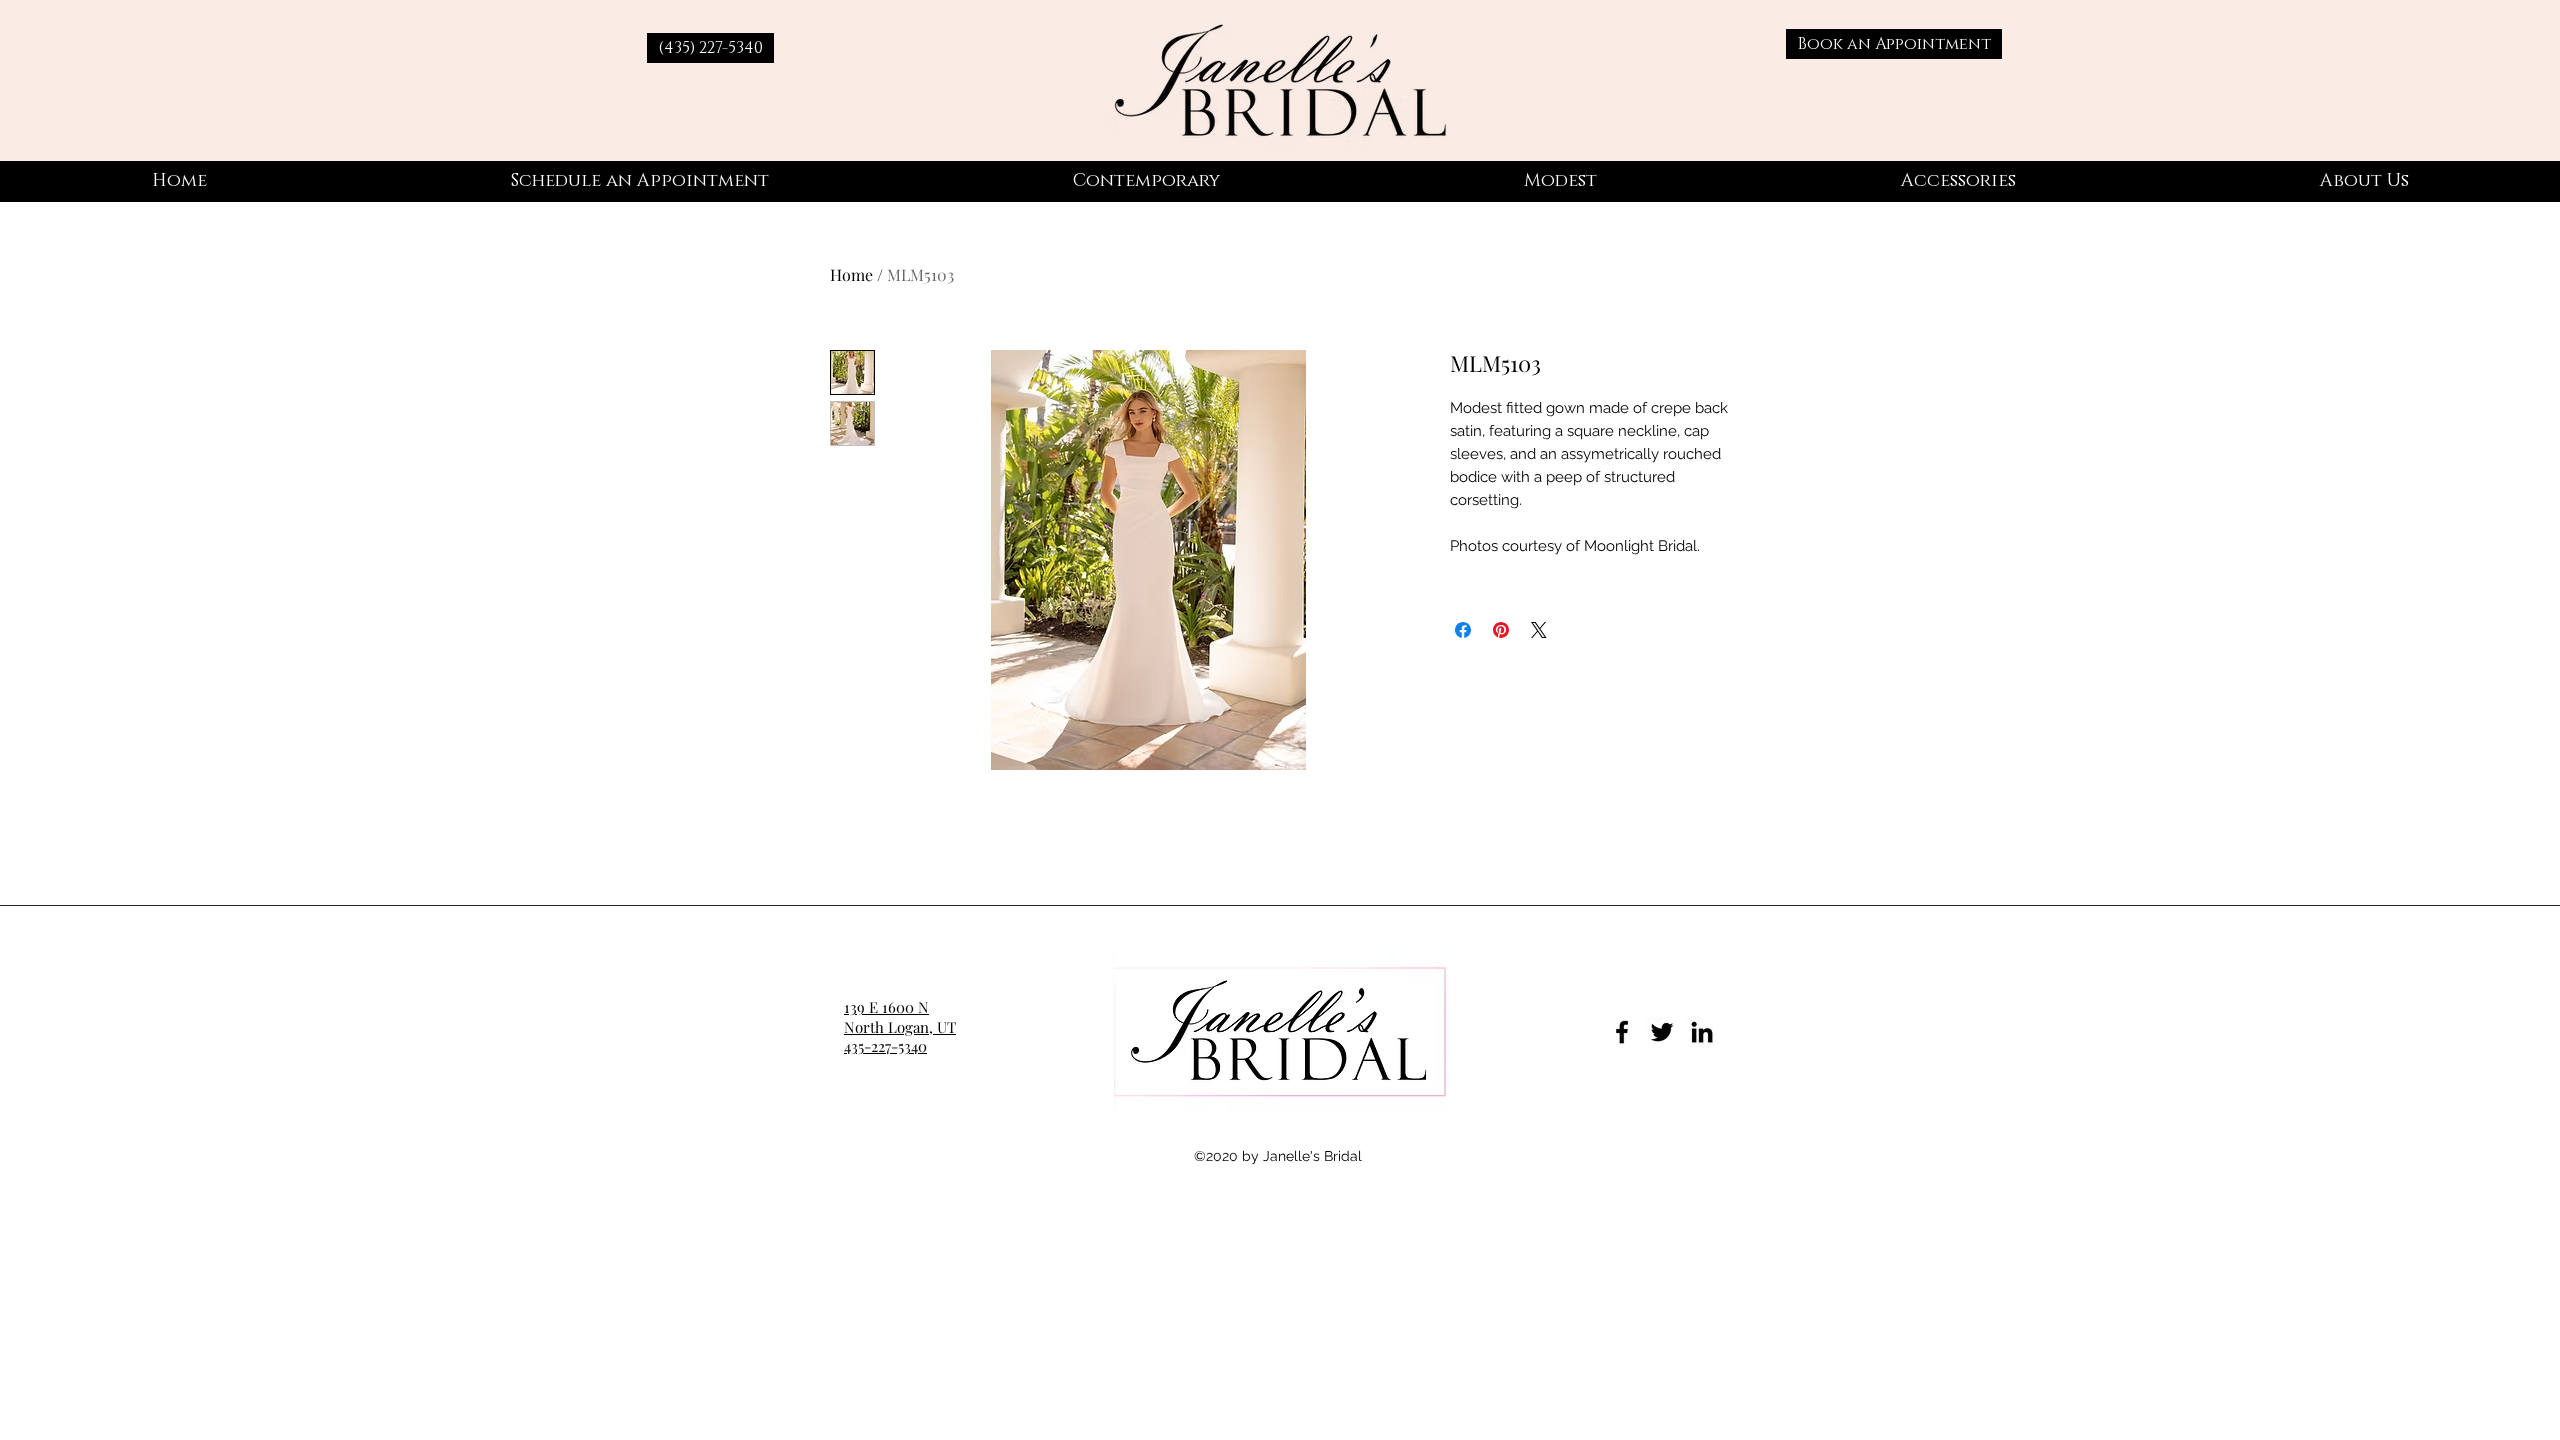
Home (851, 274)
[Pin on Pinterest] (1501, 630)
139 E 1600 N (886, 1007)
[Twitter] (1662, 1032)
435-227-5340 (885, 1046)
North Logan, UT (900, 1027)
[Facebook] (1622, 1032)
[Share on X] (1539, 630)
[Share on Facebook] (1463, 630)
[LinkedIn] (1702, 1032)
